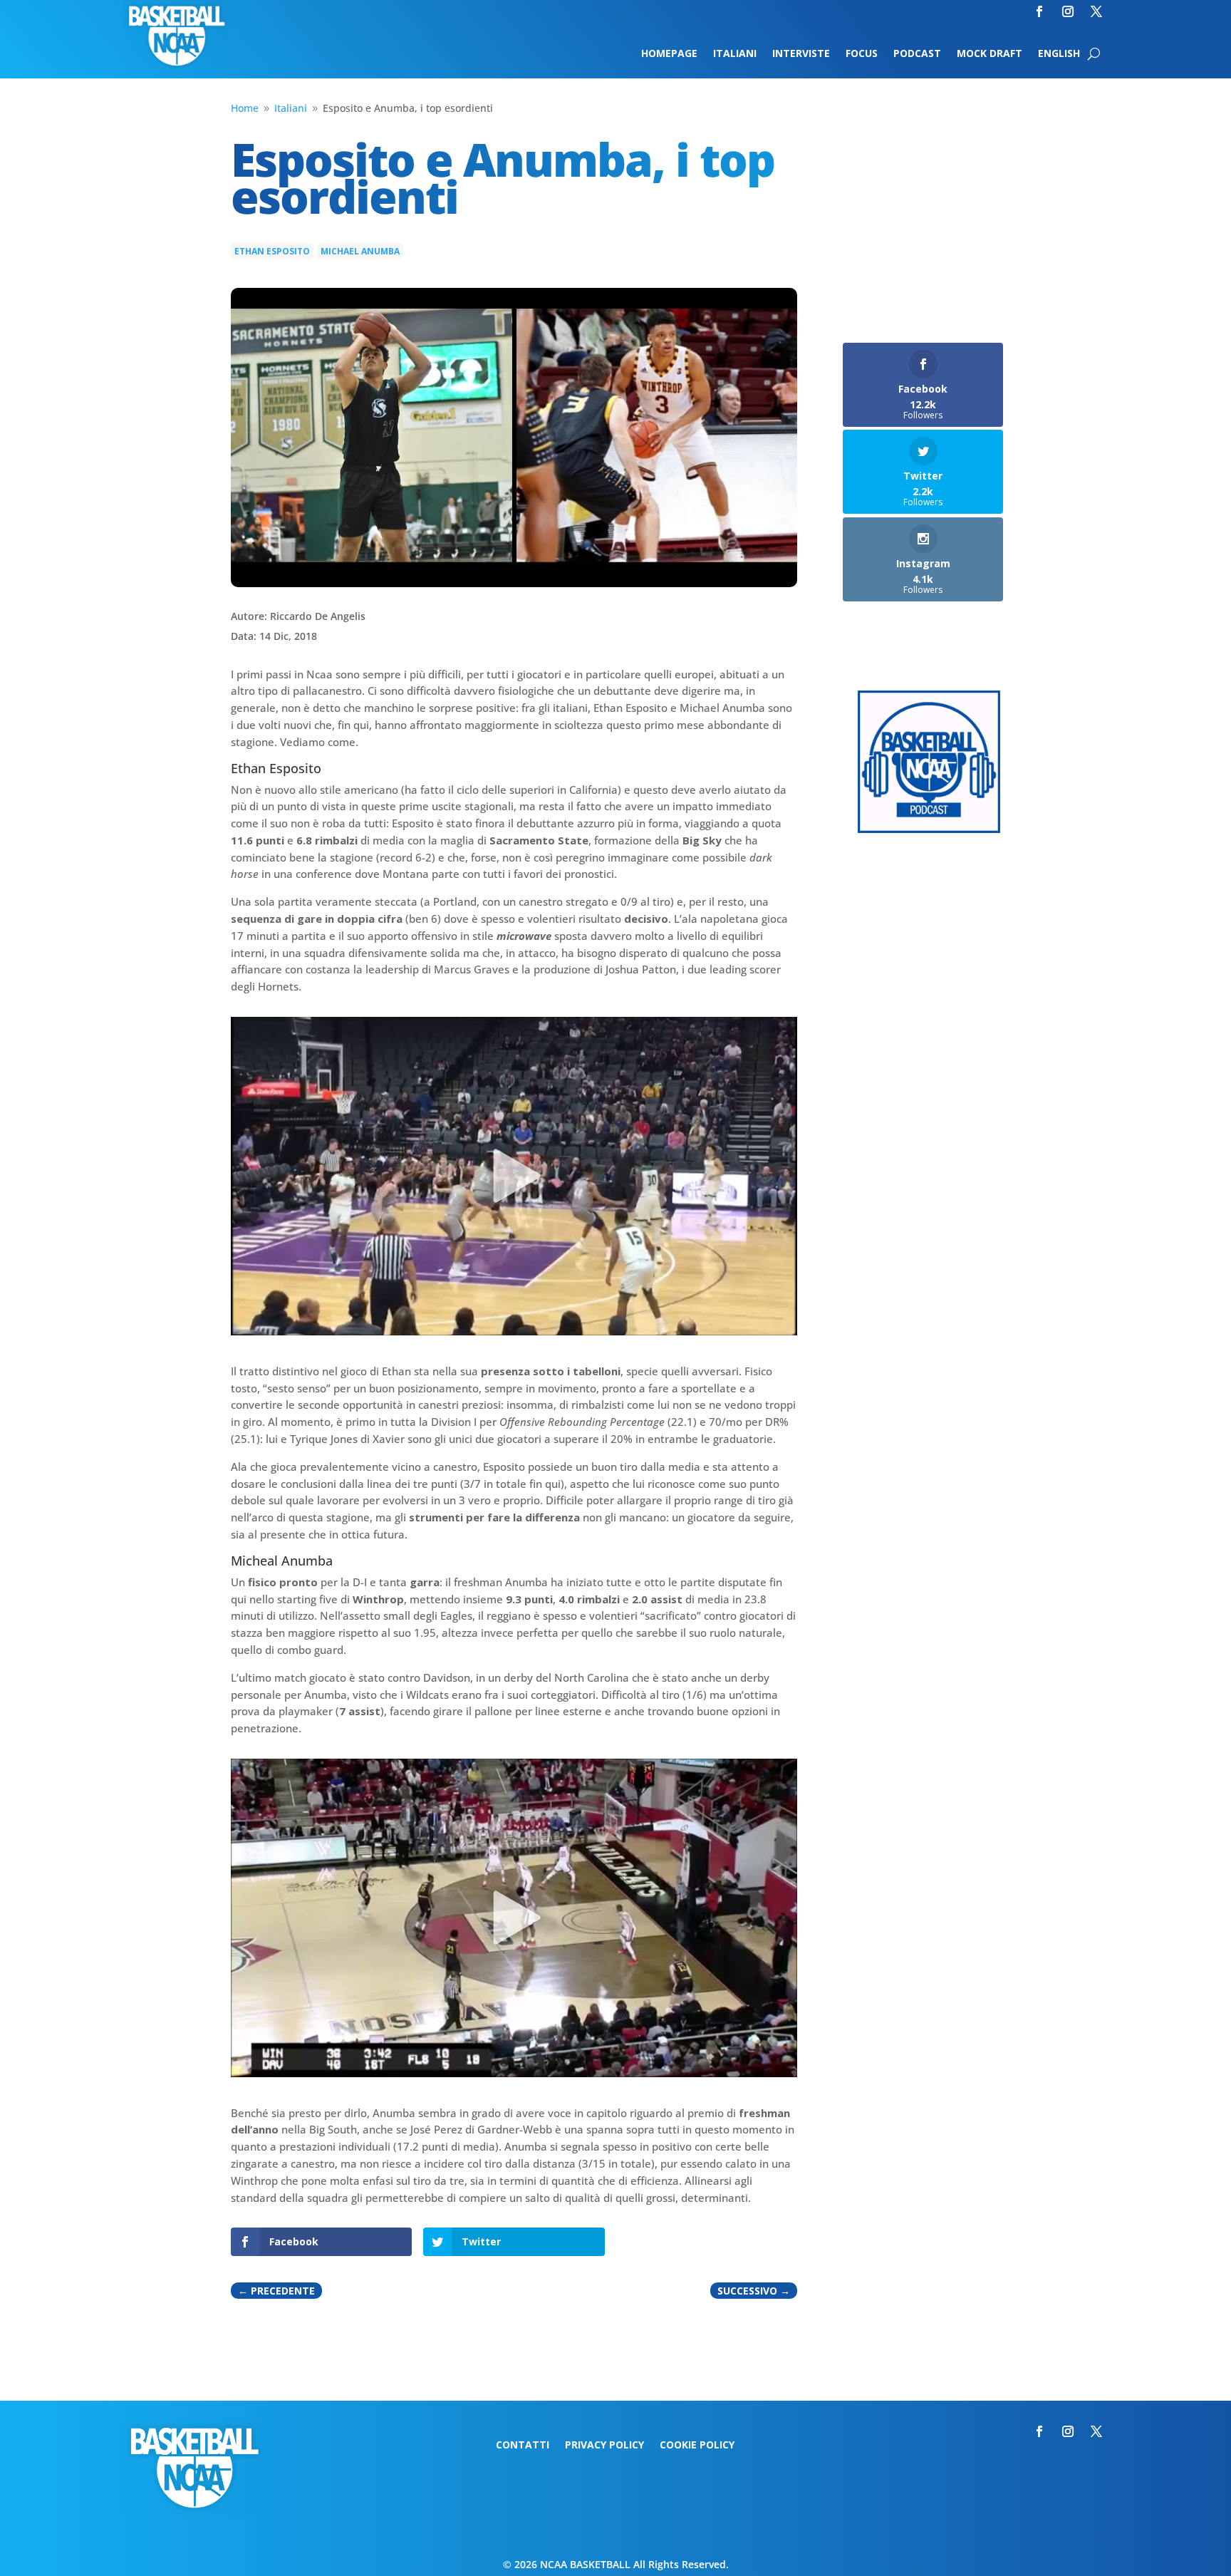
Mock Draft (990, 54)
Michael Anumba (360, 251)
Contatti (523, 2446)
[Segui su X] (1096, 11)
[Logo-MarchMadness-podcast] (929, 829)
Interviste (801, 54)
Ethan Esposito (272, 251)
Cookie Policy (697, 2446)
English (1059, 54)
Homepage (669, 54)
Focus (862, 54)
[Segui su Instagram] (1068, 11)
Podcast (917, 54)
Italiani (735, 54)
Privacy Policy (604, 2446)
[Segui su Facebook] (1039, 11)
